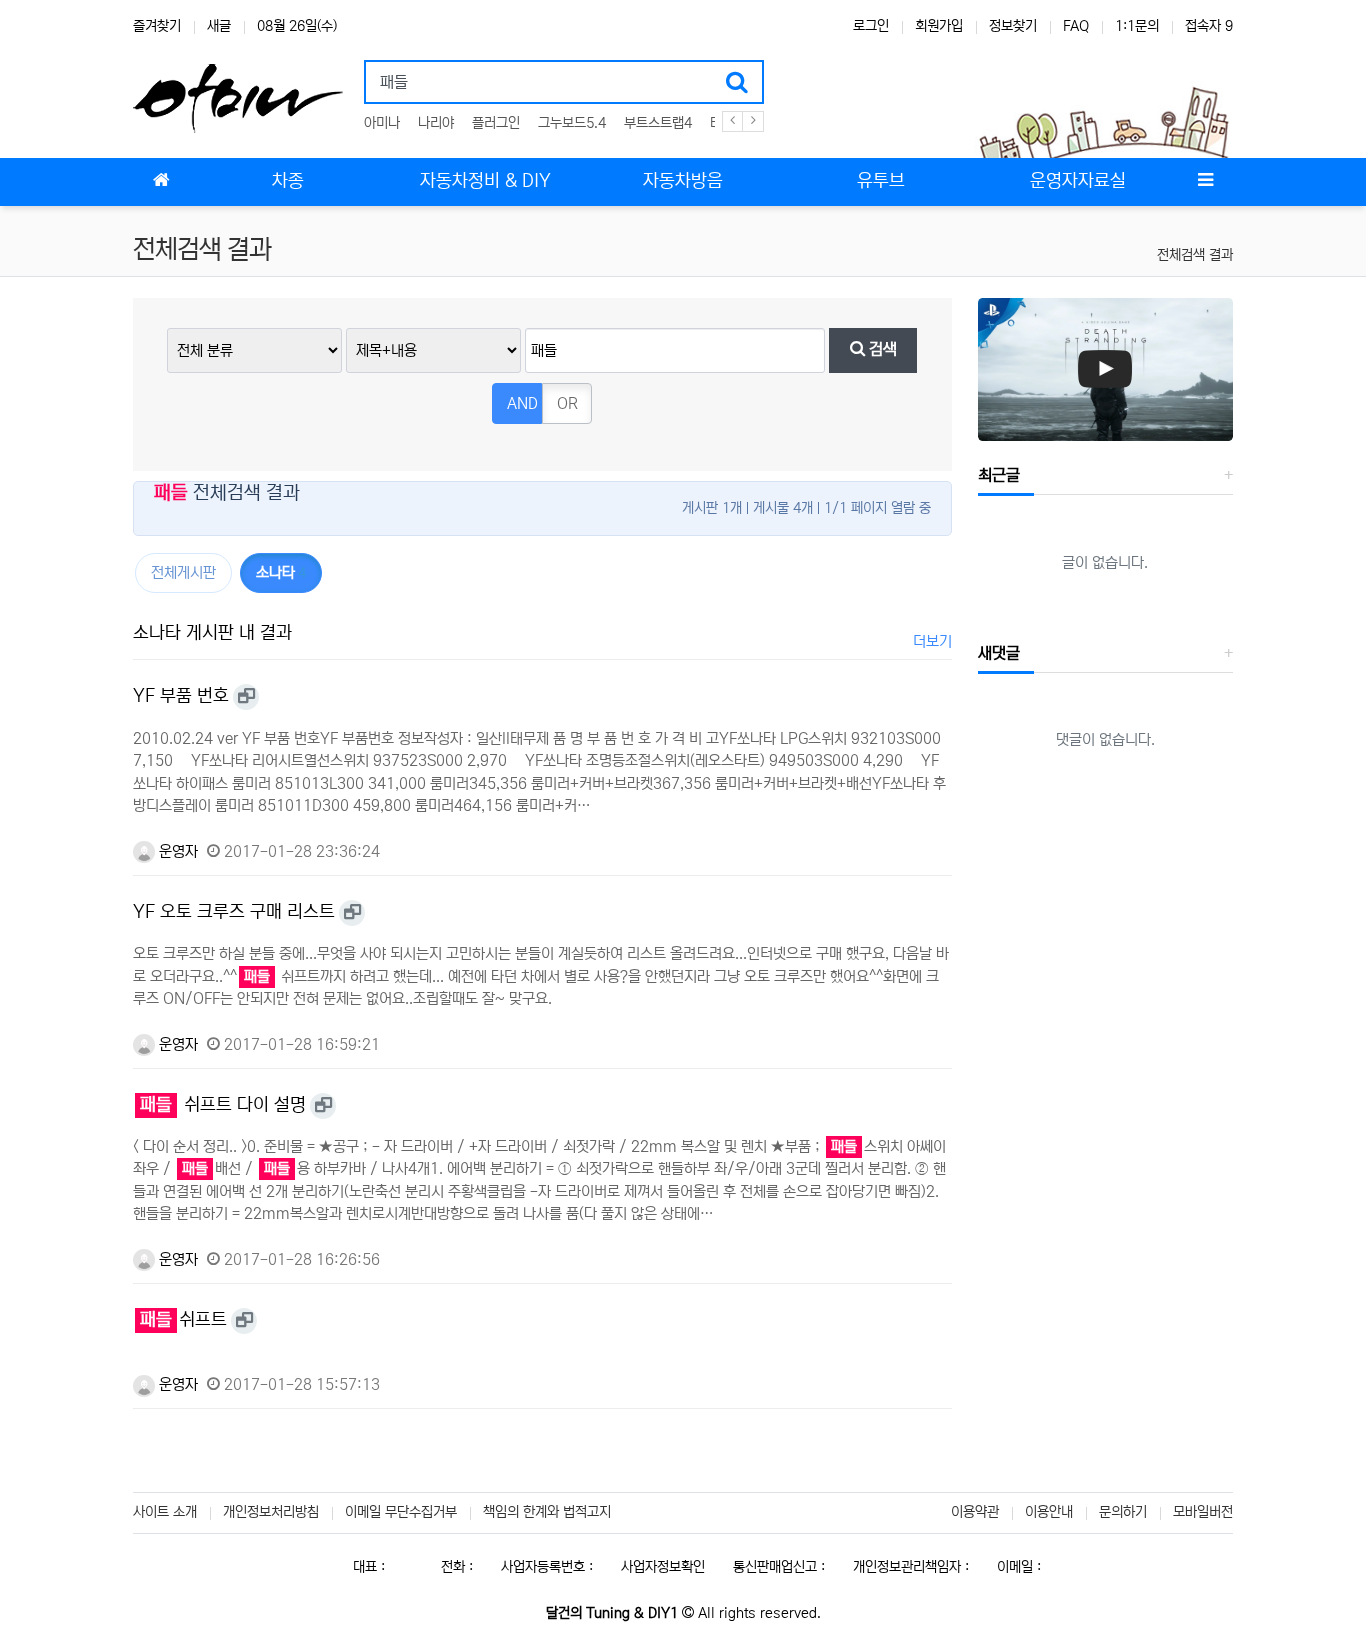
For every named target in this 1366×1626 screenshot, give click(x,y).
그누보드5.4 (572, 123)
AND (522, 403)
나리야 (436, 123)
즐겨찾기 (157, 26)
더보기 (932, 641)
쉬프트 (183, 1320)
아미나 (382, 123)
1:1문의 (1137, 26)
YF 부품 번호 (181, 696)
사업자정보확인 (663, 1567)
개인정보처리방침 (271, 1512)
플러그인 (496, 123)
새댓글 (999, 653)
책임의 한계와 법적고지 (547, 1512)
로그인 (871, 26)
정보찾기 (1013, 26)
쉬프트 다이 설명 (223, 1105)
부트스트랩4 (658, 123)
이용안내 (1049, 1512)
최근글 (999, 475)
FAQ (1076, 26)
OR (567, 403)
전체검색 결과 (1195, 255)
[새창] (246, 697)
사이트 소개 (165, 1512)
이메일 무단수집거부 (401, 1512)
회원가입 (939, 26)
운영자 (176, 851)
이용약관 (975, 1512)
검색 (881, 349)
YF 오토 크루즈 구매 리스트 (234, 912)
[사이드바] (1205, 182)
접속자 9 (1209, 26)
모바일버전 (1203, 1512)
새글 (219, 26)
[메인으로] (161, 182)
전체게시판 (183, 572)
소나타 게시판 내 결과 (212, 633)
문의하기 (1123, 1512)
